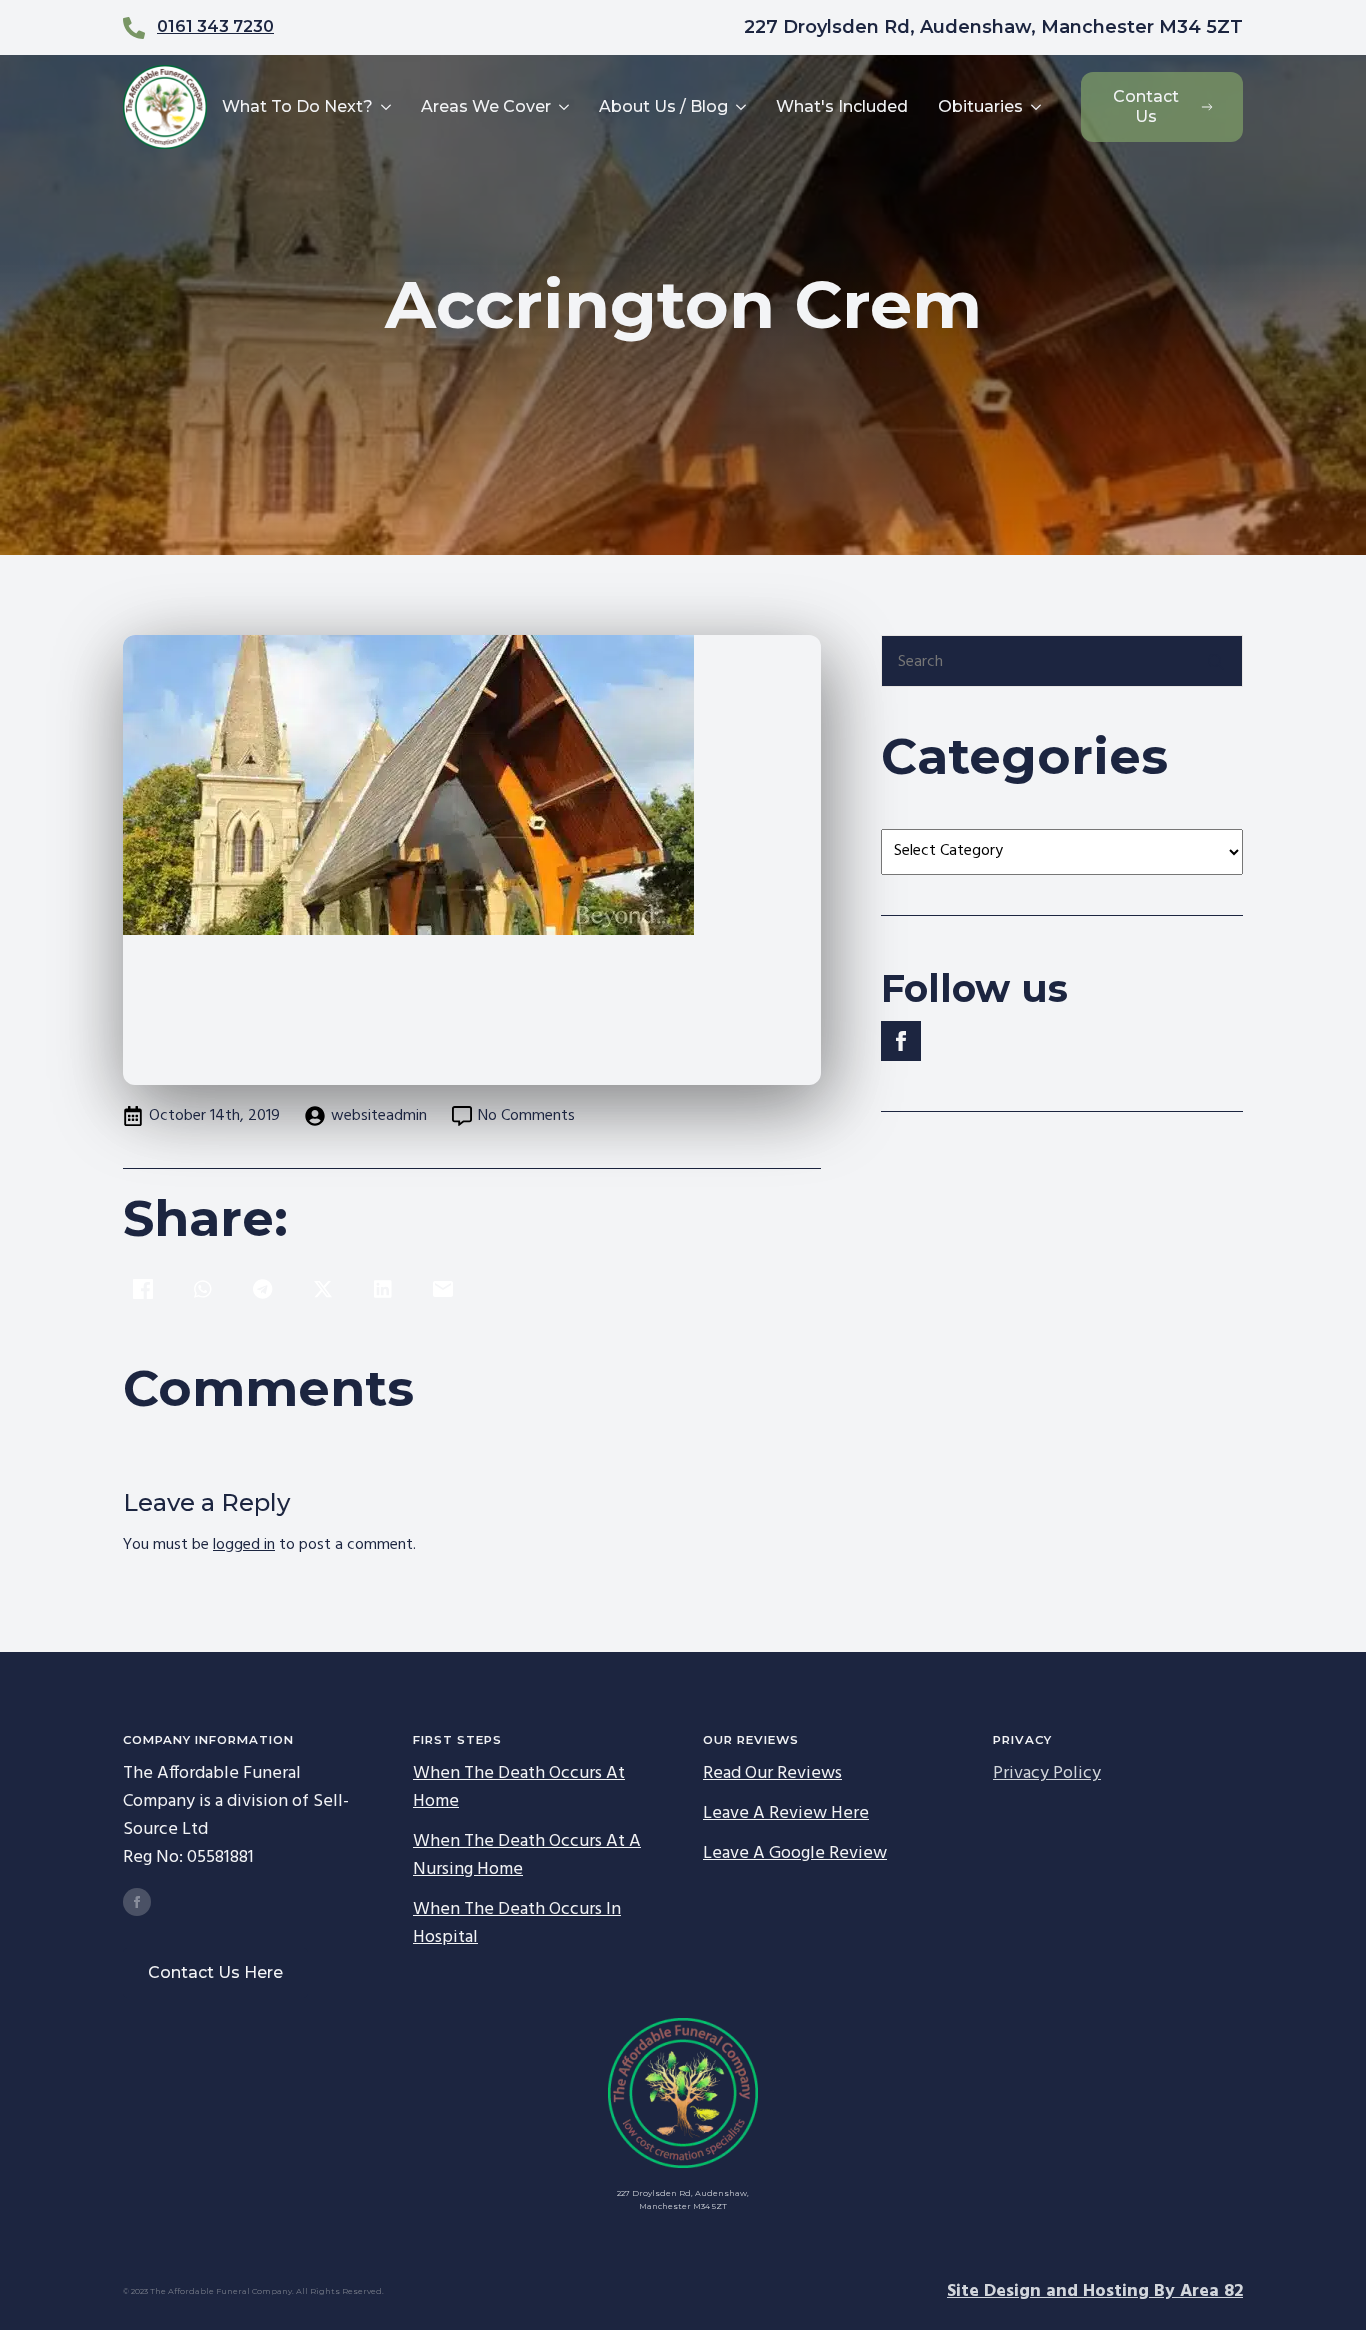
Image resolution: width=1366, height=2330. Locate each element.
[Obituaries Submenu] (1034, 107)
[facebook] (901, 1041)
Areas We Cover (486, 106)
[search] (1216, 662)
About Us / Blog (663, 106)
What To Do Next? (297, 106)
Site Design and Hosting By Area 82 (1095, 2292)
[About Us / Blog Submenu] (739, 107)
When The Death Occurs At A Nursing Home (527, 1856)
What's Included (842, 106)
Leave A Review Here (786, 1814)
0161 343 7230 (215, 26)
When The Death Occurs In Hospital (517, 1924)
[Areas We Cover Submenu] (562, 107)
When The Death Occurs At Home (519, 1788)
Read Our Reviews (772, 1774)
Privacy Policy (1047, 1774)
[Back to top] (1316, 2280)
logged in (244, 1545)
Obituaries (980, 106)
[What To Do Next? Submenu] (384, 107)
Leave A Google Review (795, 1854)
